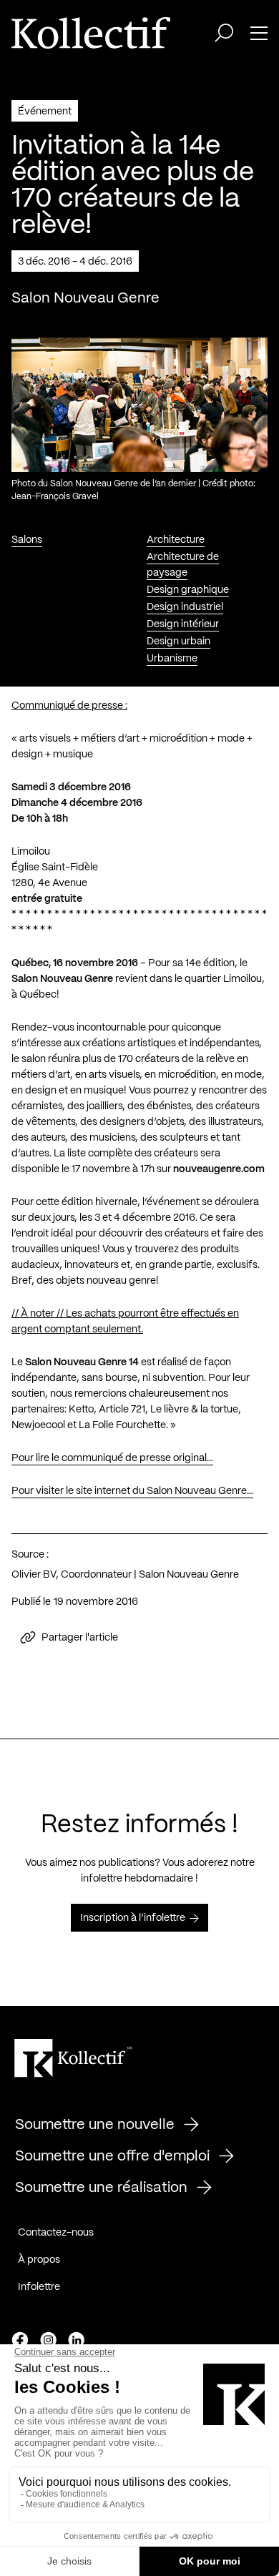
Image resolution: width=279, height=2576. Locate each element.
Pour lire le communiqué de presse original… (112, 1458)
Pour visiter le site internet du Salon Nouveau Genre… (132, 1491)
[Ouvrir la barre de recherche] (224, 33)
